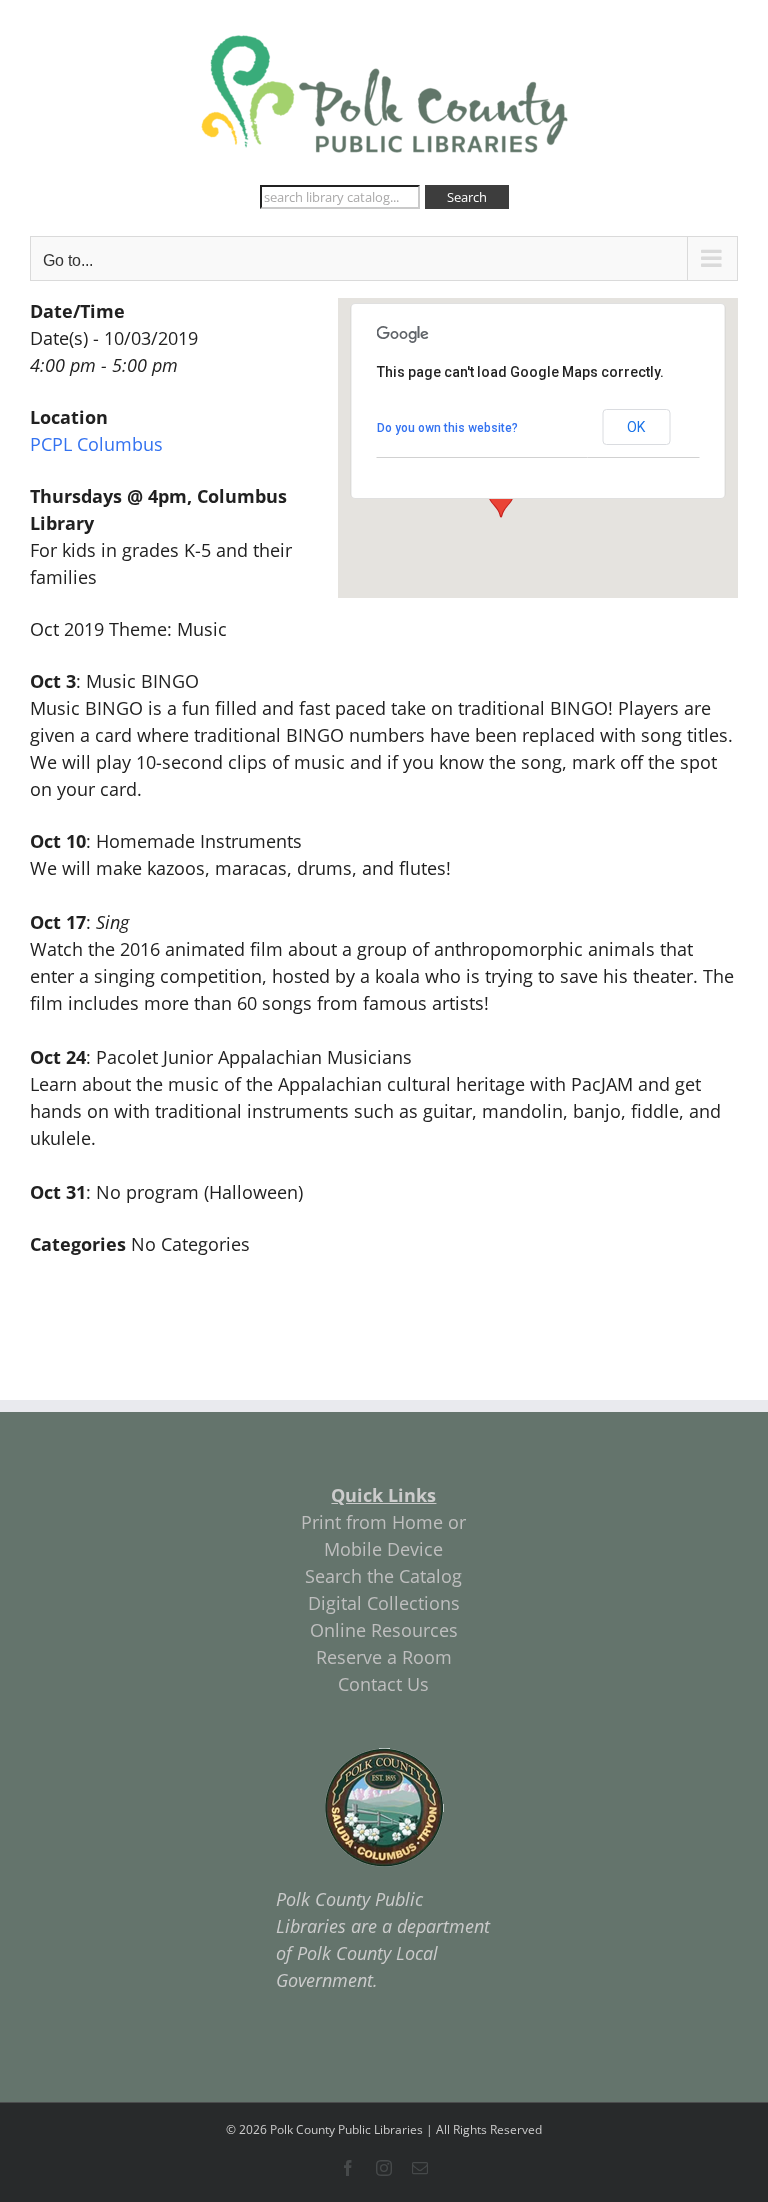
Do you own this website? (447, 428)
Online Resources (384, 1630)
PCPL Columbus (96, 444)
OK (636, 427)
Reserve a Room (384, 1657)
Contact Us (383, 1684)
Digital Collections (384, 1603)
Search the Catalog (383, 1576)
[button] (501, 499)
